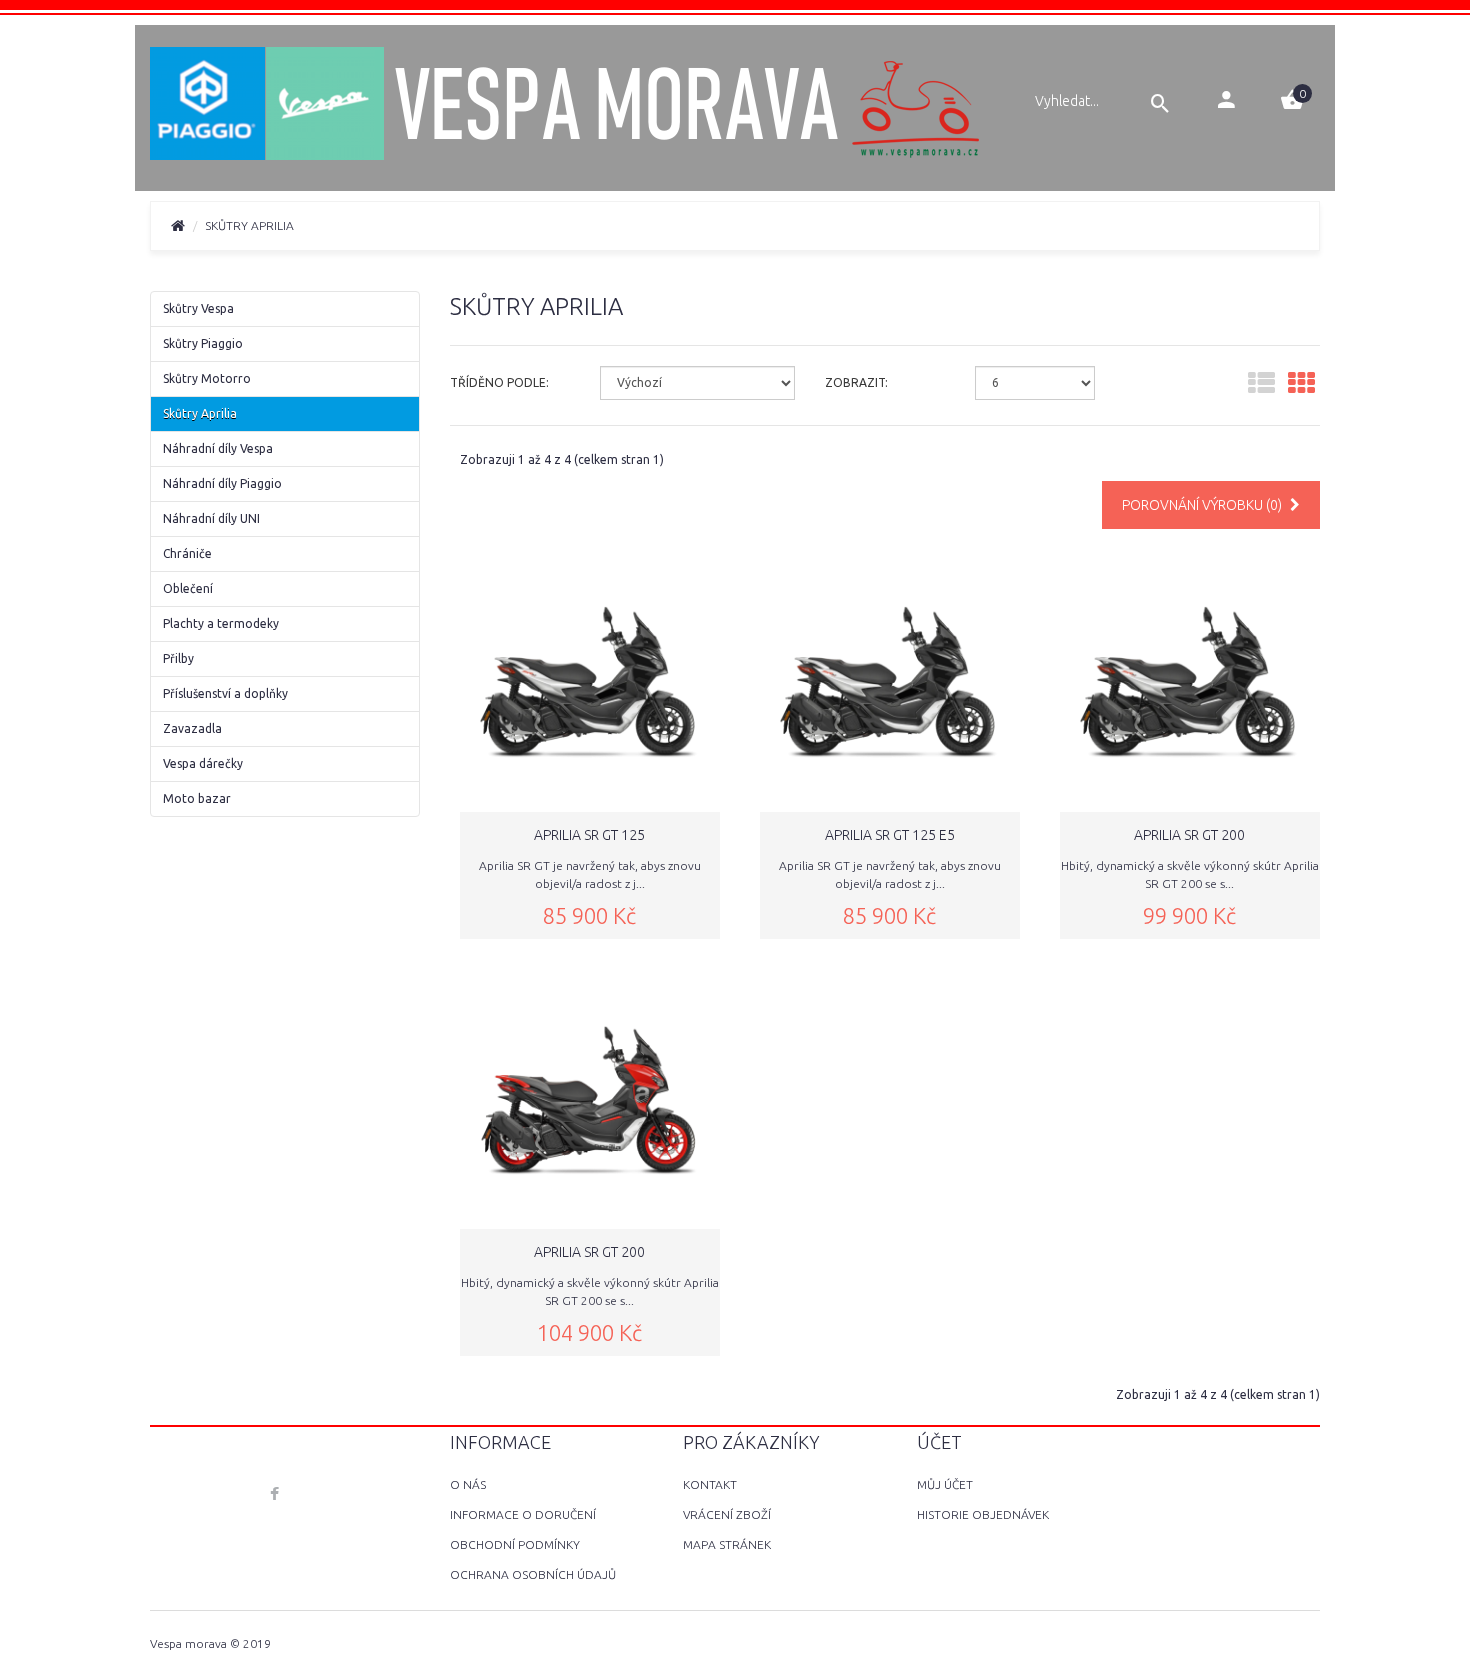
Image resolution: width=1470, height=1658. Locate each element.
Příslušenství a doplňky (225, 693)
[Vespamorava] (567, 106)
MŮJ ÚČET (945, 1484)
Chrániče (187, 553)
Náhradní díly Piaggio (222, 483)
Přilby (178, 658)
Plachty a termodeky (221, 623)
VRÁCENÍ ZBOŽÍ (727, 1514)
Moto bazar (197, 798)
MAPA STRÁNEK (727, 1544)
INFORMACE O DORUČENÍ (523, 1514)
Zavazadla (192, 728)
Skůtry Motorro (207, 378)
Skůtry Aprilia (200, 413)
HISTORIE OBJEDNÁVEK (983, 1514)
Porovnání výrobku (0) (1203, 505)
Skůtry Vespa (198, 308)
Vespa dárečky (203, 763)
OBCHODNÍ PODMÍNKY (515, 1544)
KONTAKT (710, 1484)
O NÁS (468, 1484)
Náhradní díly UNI (211, 518)
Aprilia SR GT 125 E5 (890, 835)
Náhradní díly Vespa (218, 448)
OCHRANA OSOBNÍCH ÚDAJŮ (533, 1574)
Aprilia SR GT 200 (1189, 835)
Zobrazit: (856, 382)
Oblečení (188, 588)
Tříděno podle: (499, 382)
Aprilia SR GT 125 (589, 835)
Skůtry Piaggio (203, 343)
